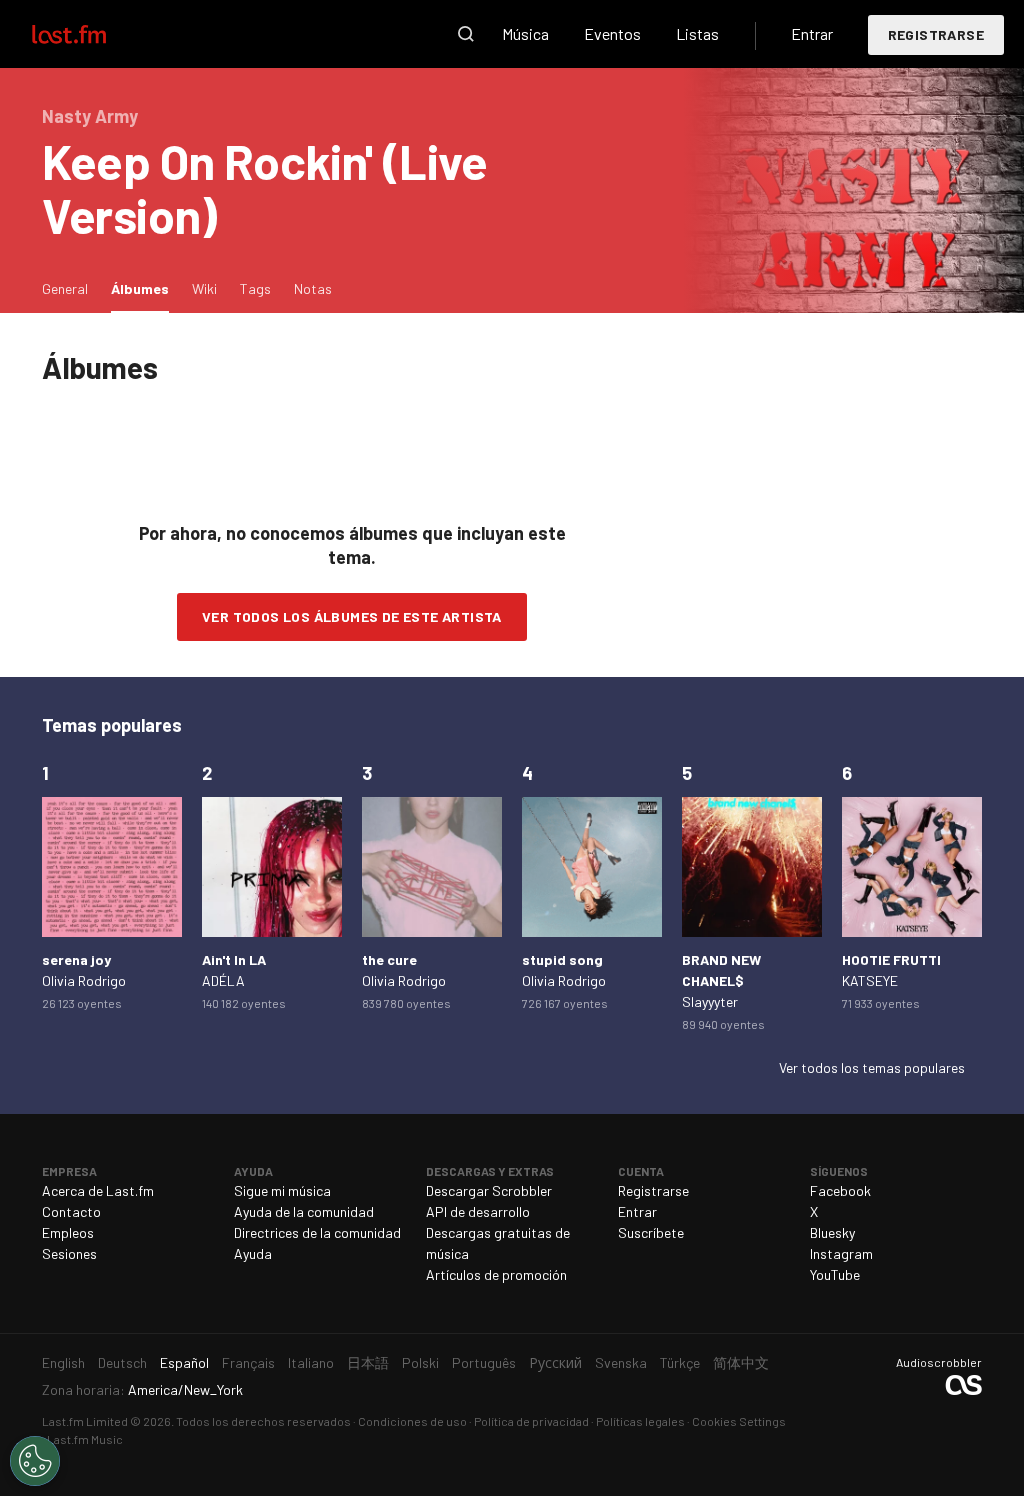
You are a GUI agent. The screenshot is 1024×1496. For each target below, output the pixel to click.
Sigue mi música (282, 1190)
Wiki (204, 288)
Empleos (68, 1232)
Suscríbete (651, 1232)
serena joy (76, 959)
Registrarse (936, 34)
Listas (697, 33)
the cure (389, 959)
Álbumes (145, 288)
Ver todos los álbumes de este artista (352, 616)
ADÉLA (223, 980)
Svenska (621, 1362)
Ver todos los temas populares (872, 1067)
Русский (555, 1362)
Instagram (841, 1253)
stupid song (562, 959)
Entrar (812, 33)
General (65, 288)
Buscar (466, 34)
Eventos (612, 33)
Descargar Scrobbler (489, 1190)
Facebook (840, 1190)
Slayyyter (710, 1001)
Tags (255, 288)
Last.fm (92, 34)
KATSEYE (870, 980)
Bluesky (832, 1232)
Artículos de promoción (496, 1274)
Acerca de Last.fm (98, 1190)
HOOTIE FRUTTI (891, 959)
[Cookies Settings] (35, 1461)
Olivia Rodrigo (84, 980)
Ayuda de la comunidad (304, 1211)
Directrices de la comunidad (317, 1232)
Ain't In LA (234, 959)
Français (248, 1362)
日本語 (368, 1362)
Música (525, 33)
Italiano (311, 1362)
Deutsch (122, 1362)
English (63, 1362)
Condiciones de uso (412, 1421)
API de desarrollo (478, 1211)
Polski (420, 1362)
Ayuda (253, 1253)
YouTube (835, 1274)
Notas (313, 288)
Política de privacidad (531, 1421)
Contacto (71, 1211)
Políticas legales (640, 1421)
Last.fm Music (85, 1439)
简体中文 (741, 1362)
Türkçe (680, 1362)
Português (484, 1362)
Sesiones (69, 1253)
